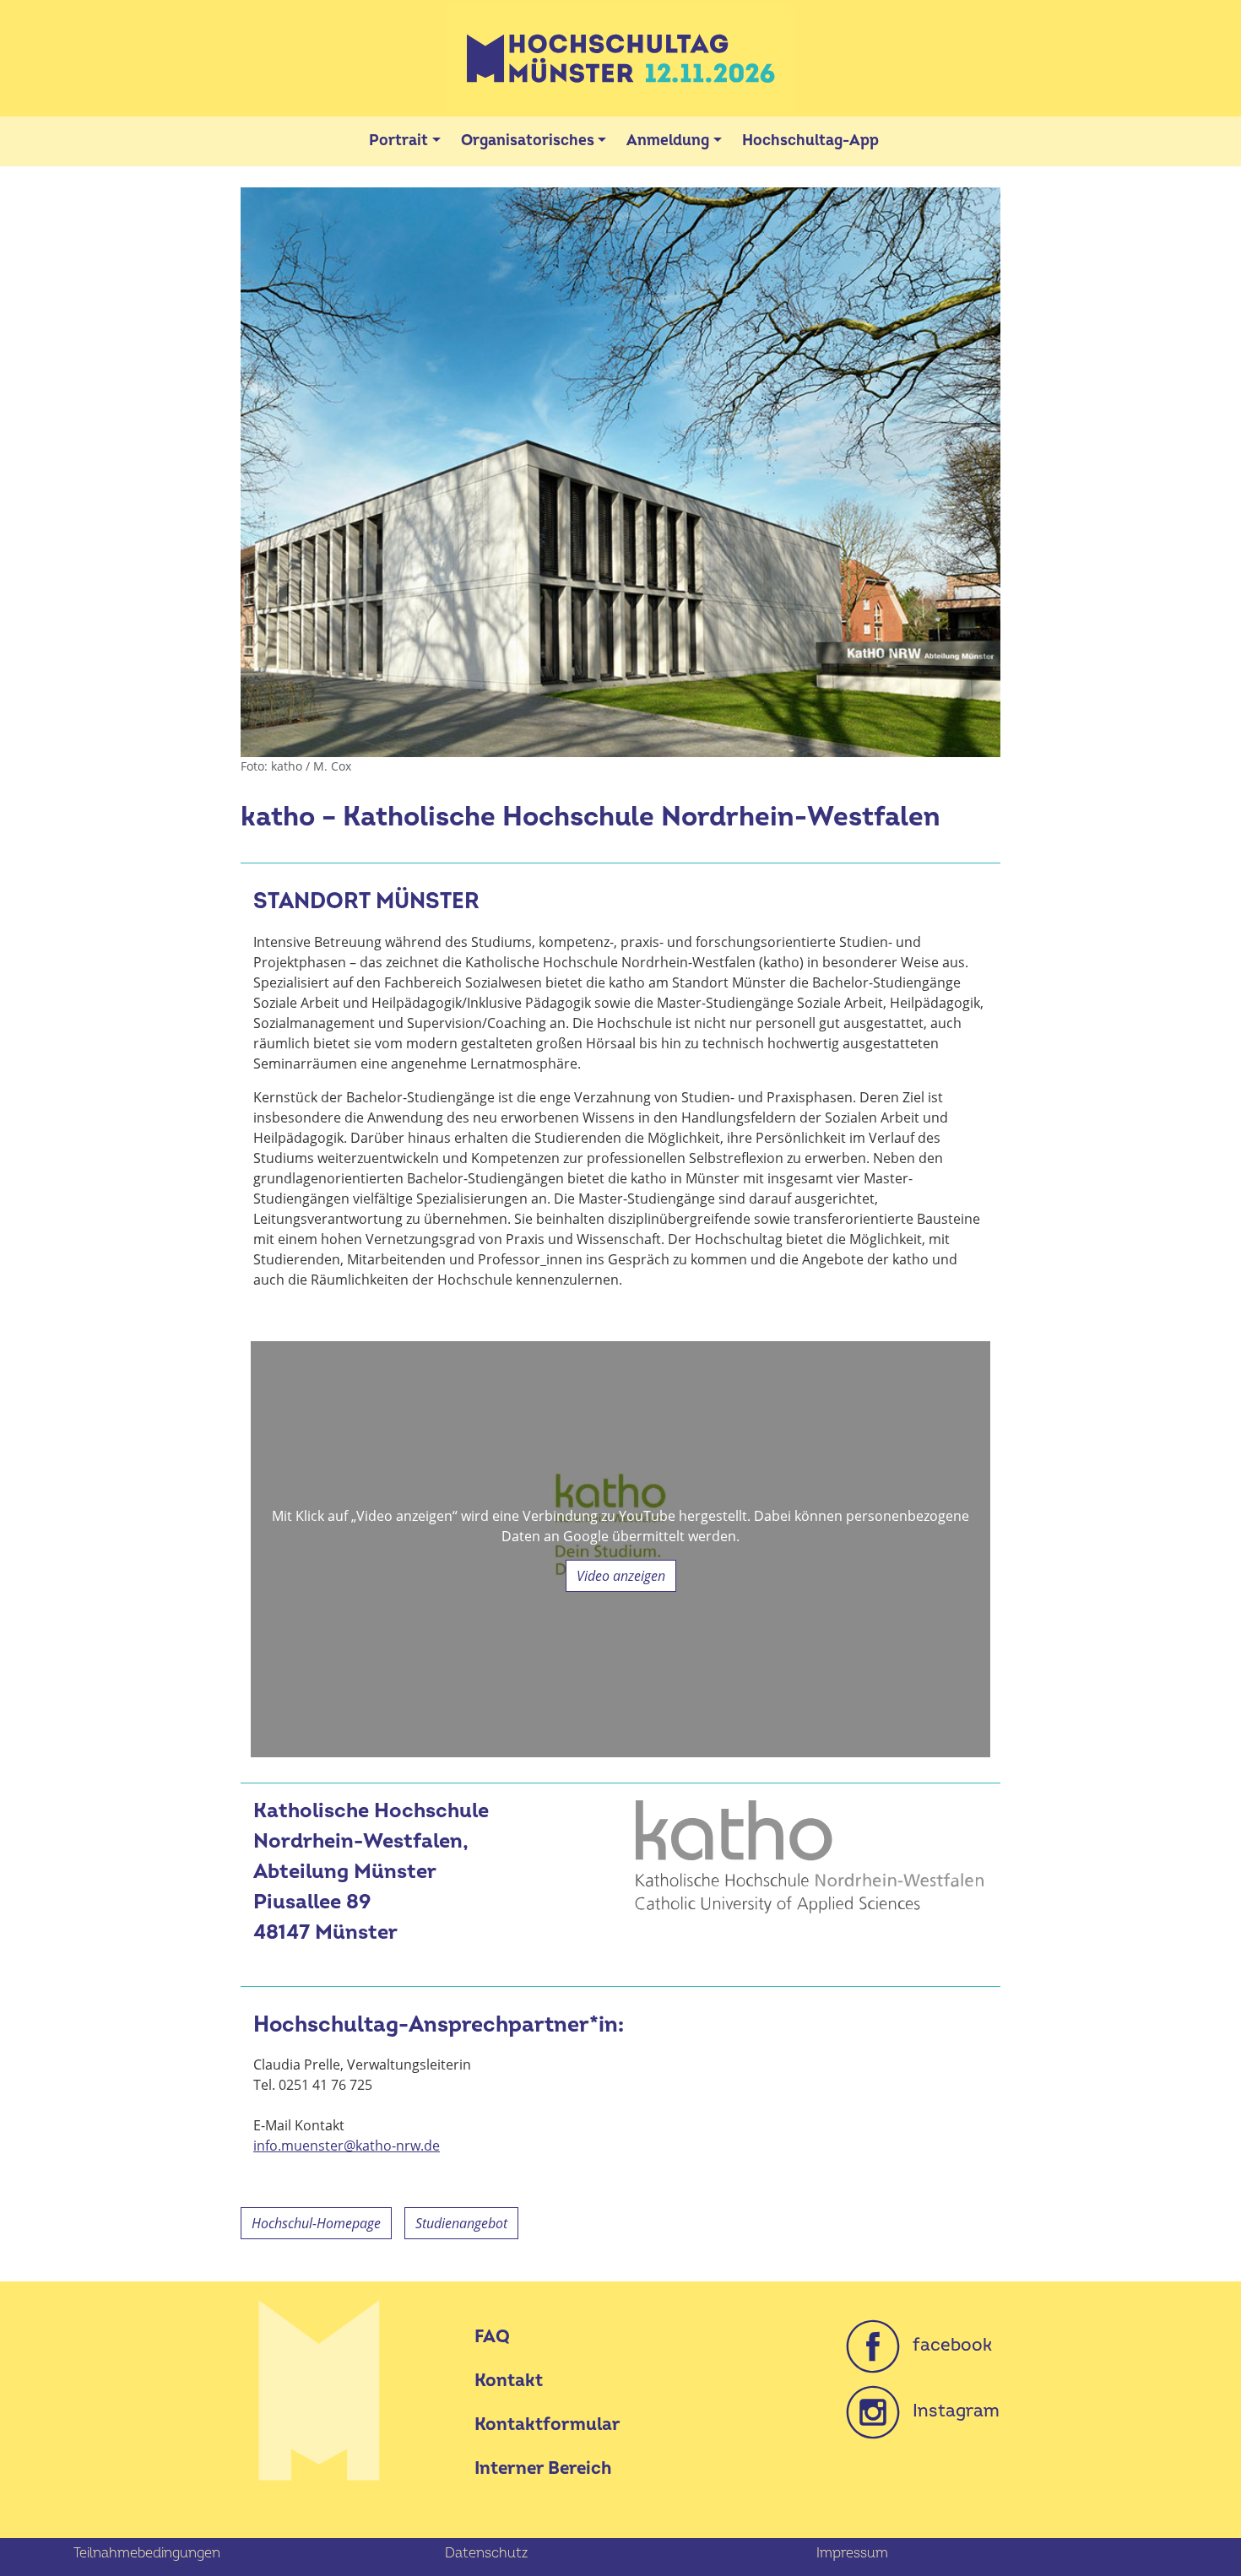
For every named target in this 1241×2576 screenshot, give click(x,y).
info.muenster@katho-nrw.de (347, 2146)
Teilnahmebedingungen (147, 2553)
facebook (946, 2345)
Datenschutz (486, 2553)
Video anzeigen (621, 1576)
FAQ (492, 2337)
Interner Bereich (543, 2468)
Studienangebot (461, 2223)
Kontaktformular (547, 2424)
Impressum (852, 2553)
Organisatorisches (528, 141)
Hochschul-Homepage (316, 2223)
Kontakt (509, 2381)
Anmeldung (668, 141)
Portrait (398, 141)
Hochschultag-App (810, 141)
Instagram (950, 2411)
